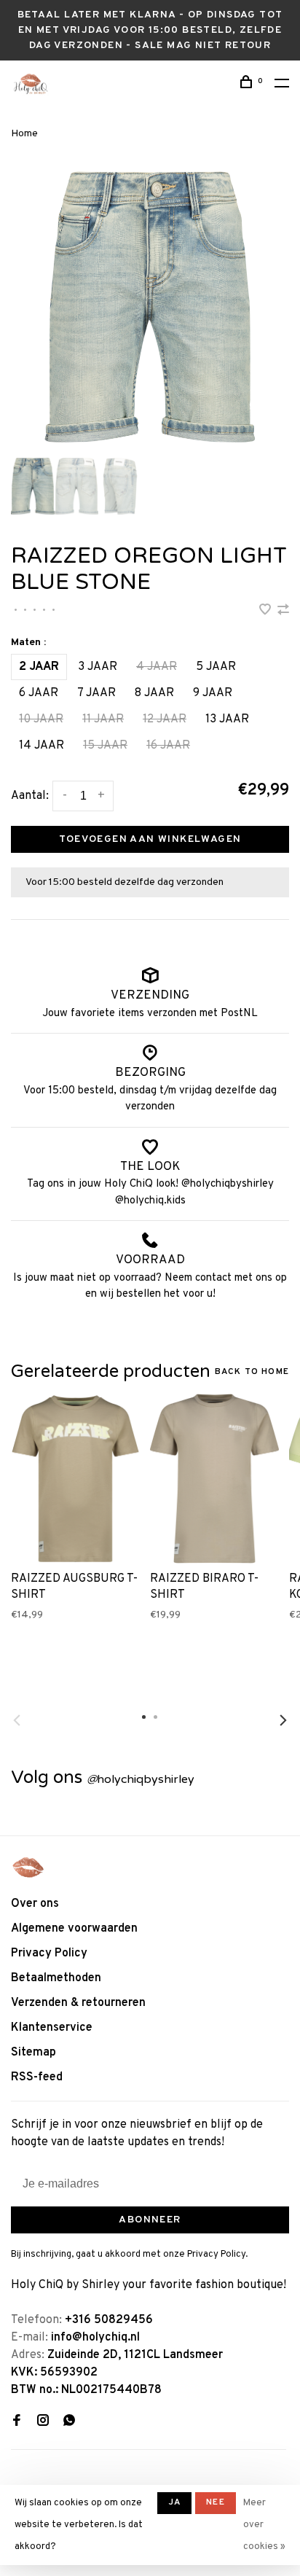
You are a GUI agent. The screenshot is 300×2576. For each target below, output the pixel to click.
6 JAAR (39, 693)
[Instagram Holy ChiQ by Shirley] (43, 2422)
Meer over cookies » (264, 2525)
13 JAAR (227, 719)
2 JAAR (39, 667)
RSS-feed (37, 2077)
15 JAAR (105, 746)
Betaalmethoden (56, 1978)
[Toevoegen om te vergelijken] (283, 612)
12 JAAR (165, 719)
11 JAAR (103, 719)
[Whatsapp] (69, 2422)
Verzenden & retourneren (78, 2003)
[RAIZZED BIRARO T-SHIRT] (214, 1479)
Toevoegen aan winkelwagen (150, 839)
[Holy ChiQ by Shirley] (28, 1867)
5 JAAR (216, 667)
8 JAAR (154, 693)
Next (283, 1720)
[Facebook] (17, 2422)
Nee (216, 2502)
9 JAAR (213, 693)
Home (24, 134)
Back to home (252, 1372)
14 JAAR (42, 746)
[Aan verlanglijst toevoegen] (267, 612)
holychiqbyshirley (141, 1779)
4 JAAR (157, 667)
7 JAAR (96, 693)
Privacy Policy (49, 1954)
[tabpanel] (150, 307)
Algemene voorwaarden (74, 1929)
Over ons (35, 1904)
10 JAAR (41, 719)
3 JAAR (98, 667)
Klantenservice (52, 2028)
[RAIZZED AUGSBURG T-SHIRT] (75, 1479)
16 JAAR (168, 746)
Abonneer (150, 2220)
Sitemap (33, 2053)
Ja (174, 2502)
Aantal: (30, 796)
